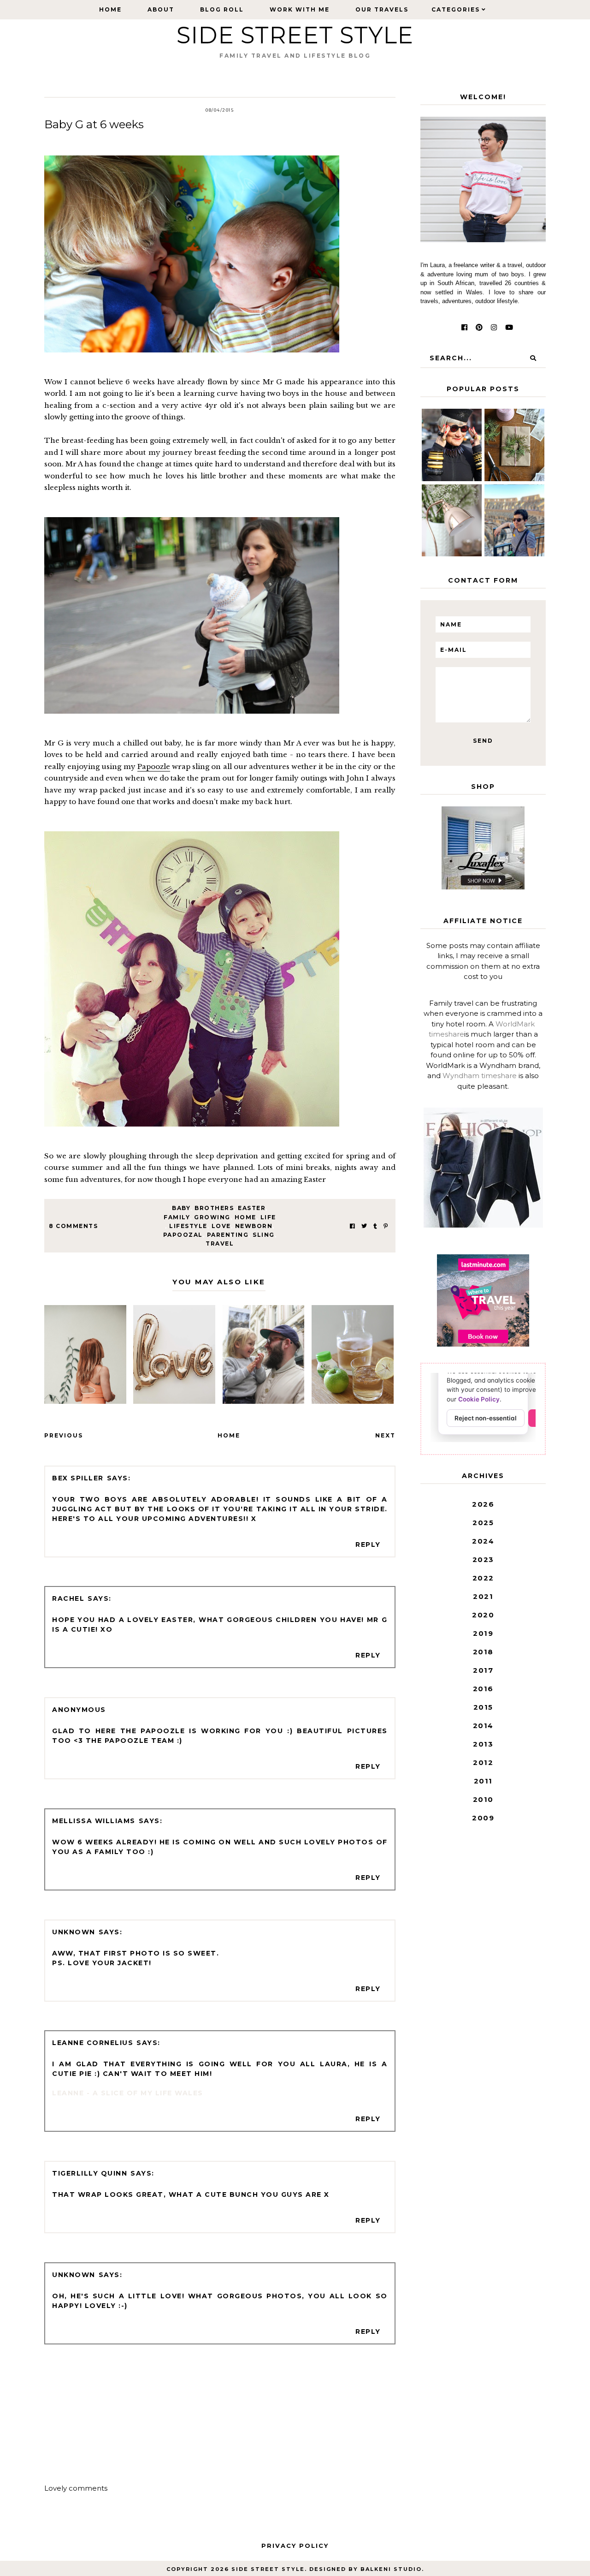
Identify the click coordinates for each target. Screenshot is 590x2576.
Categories (456, 9)
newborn (254, 1226)
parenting (228, 1235)
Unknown (74, 1932)
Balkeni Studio (391, 2569)
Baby (181, 1208)
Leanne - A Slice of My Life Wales (128, 2093)
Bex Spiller (78, 1478)
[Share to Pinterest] (386, 1226)
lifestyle (188, 1226)
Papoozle (154, 766)
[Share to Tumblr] (375, 1226)
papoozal (183, 1235)
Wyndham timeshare (480, 1076)
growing (212, 1217)
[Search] (533, 358)
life (268, 1217)
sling (264, 1235)
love (221, 1226)
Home (110, 9)
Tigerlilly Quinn (90, 2173)
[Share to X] (364, 1226)
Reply (368, 1544)
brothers (214, 1208)
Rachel (68, 1598)
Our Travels (382, 9)
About (161, 9)
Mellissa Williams (94, 1821)
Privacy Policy (295, 2546)
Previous (64, 1435)
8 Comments (73, 1226)
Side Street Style (295, 35)
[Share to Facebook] (352, 1226)
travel (220, 1243)
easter (252, 1208)
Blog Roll (222, 9)
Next (385, 1435)
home (245, 1217)
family (177, 1217)
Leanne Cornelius (93, 2043)
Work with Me (300, 9)
